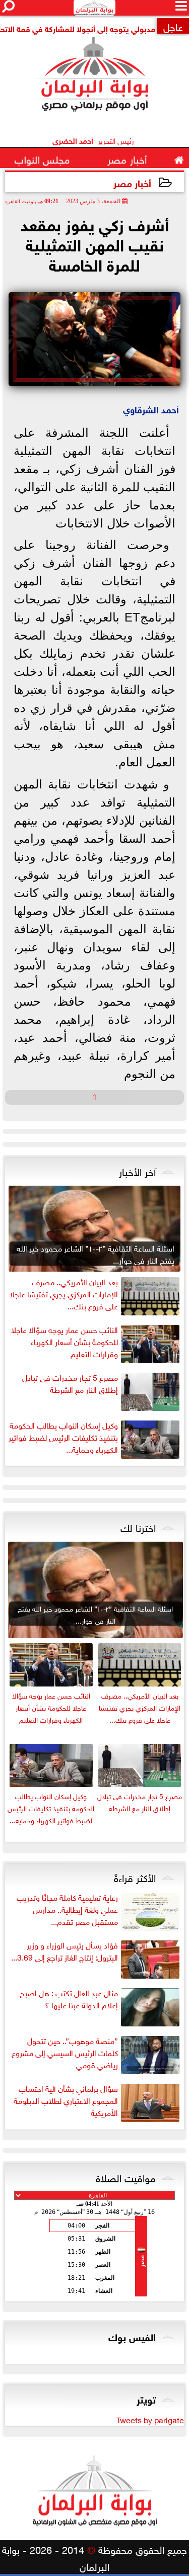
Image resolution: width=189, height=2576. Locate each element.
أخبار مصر (132, 182)
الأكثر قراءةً (135, 1877)
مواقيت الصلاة (126, 2177)
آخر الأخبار (137, 1171)
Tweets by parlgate (150, 2419)
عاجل (173, 26)
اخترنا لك (138, 1527)
